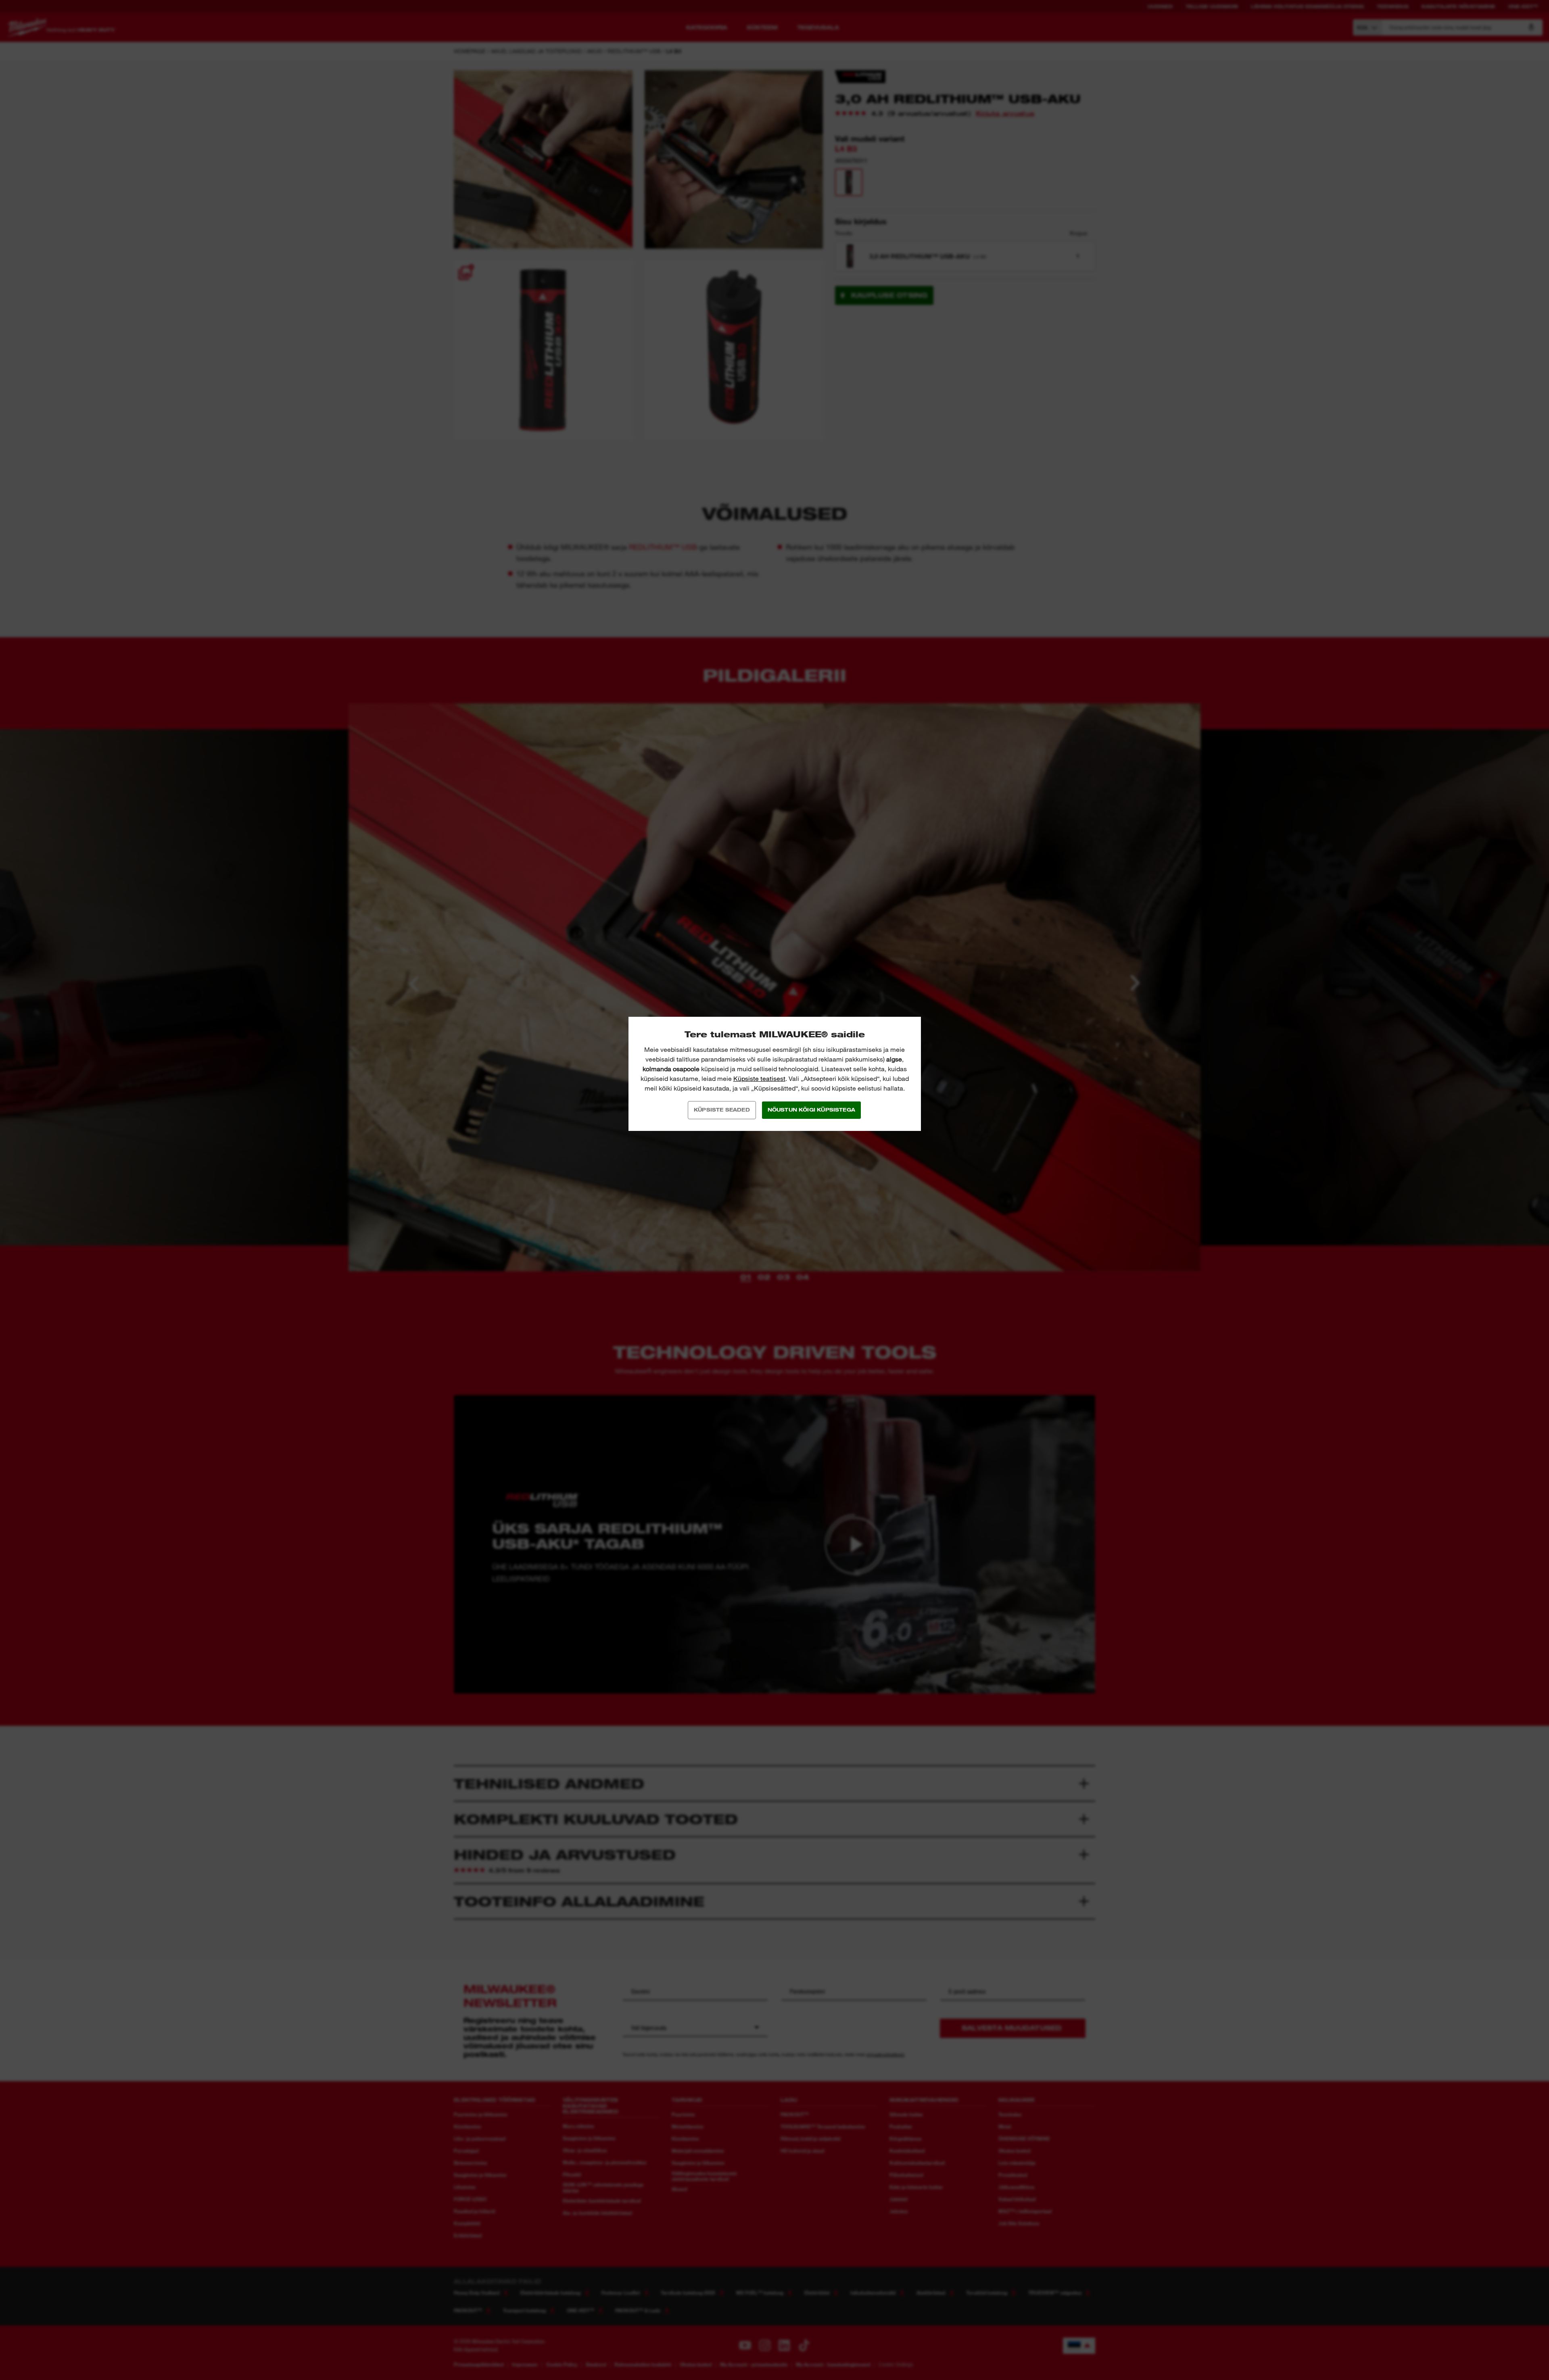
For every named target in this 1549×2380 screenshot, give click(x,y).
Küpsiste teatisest (759, 1079)
